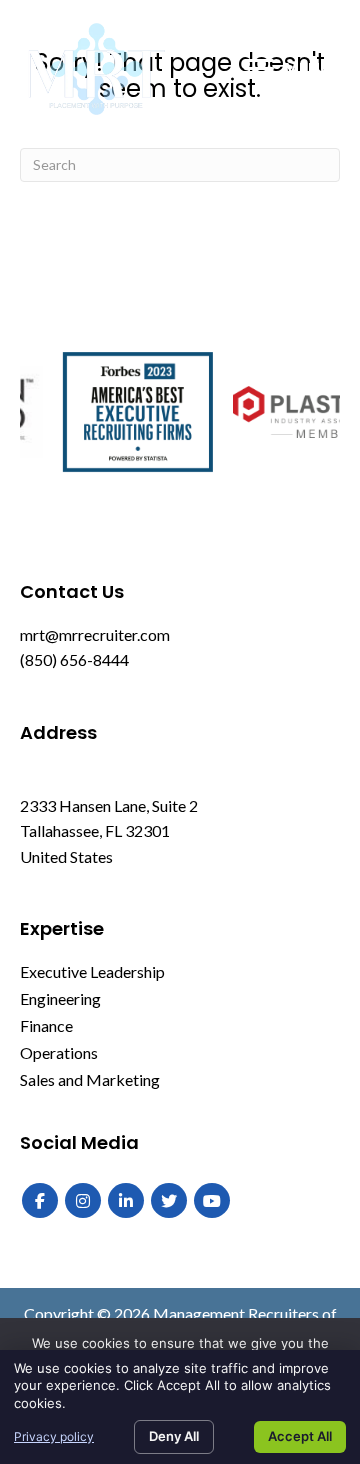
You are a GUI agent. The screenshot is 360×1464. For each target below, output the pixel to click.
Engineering (60, 998)
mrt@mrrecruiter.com (95, 634)
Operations (59, 1052)
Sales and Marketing (90, 1079)
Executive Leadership (92, 971)
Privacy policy (54, 1436)
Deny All (174, 1436)
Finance (46, 1025)
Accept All (300, 1436)
